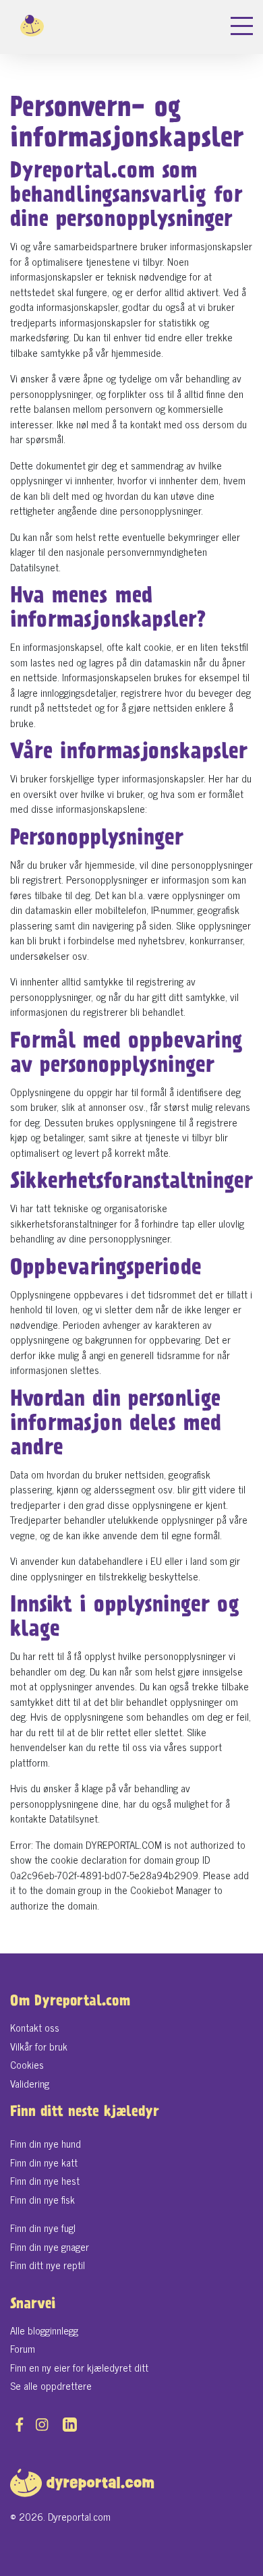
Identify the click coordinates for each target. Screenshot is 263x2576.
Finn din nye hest (45, 2180)
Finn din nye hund (46, 2143)
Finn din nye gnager (50, 2246)
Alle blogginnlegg (44, 2330)
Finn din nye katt (44, 2162)
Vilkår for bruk (39, 2046)
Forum (23, 2348)
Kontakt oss (35, 2027)
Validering (30, 2083)
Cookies (27, 2064)
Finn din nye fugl (43, 2228)
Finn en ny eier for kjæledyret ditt (79, 2367)
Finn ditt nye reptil (48, 2265)
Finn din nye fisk (42, 2199)
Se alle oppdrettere (51, 2385)
